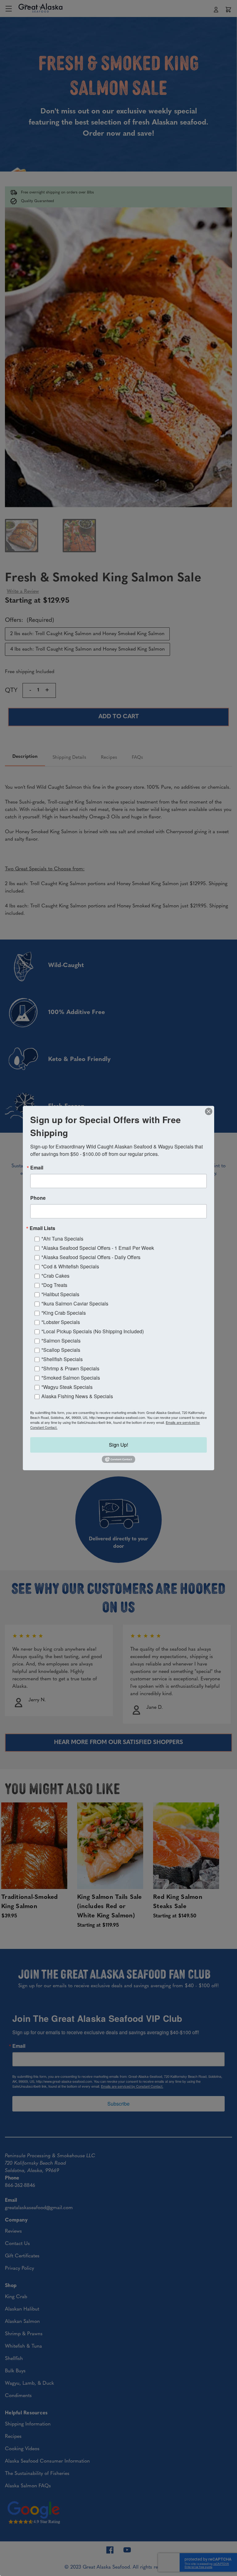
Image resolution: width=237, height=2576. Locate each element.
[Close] (209, 1111)
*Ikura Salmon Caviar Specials (75, 1303)
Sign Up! (118, 1445)
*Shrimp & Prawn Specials (70, 1368)
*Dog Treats (54, 1285)
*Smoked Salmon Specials (71, 1378)
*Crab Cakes (55, 1276)
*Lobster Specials (61, 1322)
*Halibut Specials (60, 1294)
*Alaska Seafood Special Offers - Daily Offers (91, 1257)
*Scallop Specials (61, 1350)
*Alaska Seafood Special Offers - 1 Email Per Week (98, 1248)
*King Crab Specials (64, 1313)
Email (37, 1168)
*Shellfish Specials (62, 1359)
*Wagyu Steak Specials (67, 1387)
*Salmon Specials (61, 1341)
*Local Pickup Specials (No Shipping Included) (93, 1331)
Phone (38, 1198)
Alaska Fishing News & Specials (77, 1396)
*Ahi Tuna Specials (62, 1239)
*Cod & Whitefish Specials (70, 1266)
